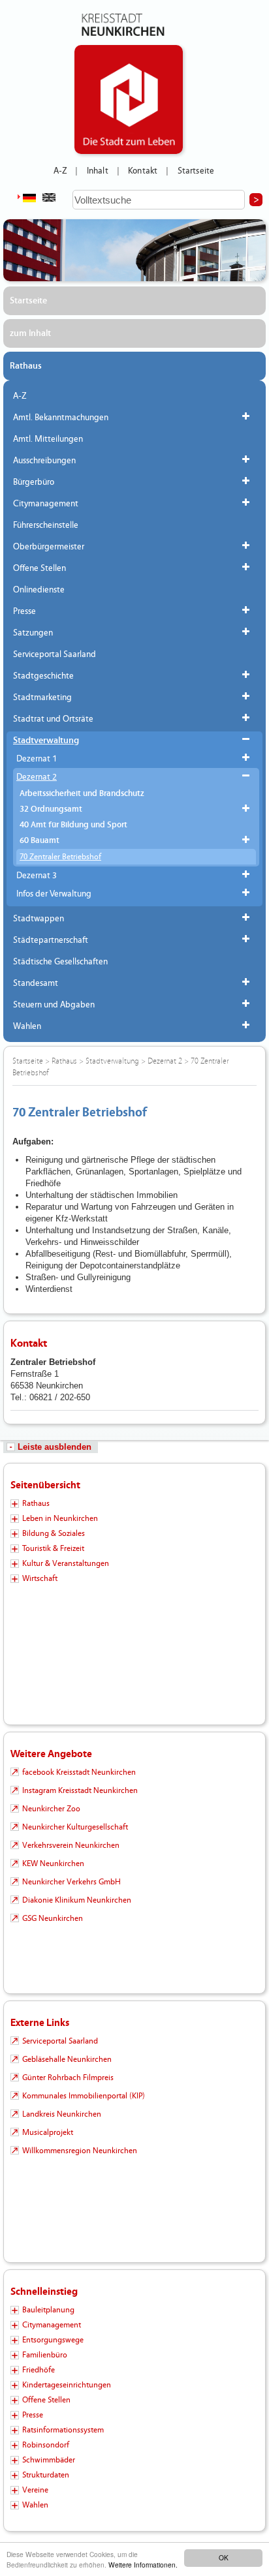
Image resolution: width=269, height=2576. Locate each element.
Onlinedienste (39, 590)
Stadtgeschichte (43, 676)
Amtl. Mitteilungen (48, 439)
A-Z (60, 171)
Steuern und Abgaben (54, 1005)
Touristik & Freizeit (53, 1548)
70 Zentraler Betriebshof (60, 857)
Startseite (196, 171)
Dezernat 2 (37, 777)
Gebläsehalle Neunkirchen (67, 2059)
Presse (24, 611)
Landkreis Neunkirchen (62, 2114)
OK (224, 2557)
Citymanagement (46, 504)
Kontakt (143, 171)
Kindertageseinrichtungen (67, 2385)
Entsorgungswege (53, 2340)
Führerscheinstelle (46, 525)
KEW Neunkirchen (53, 1863)
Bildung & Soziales (54, 1533)
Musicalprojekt (48, 2132)
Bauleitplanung (48, 2310)
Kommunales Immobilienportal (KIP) (84, 2096)
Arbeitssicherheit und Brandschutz (82, 794)
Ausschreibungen (44, 461)
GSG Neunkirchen (53, 1918)
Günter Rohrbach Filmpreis (68, 2078)
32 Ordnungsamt (51, 809)
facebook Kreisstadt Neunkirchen (79, 1772)
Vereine (35, 2490)
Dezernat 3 (37, 876)
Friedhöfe (39, 2370)
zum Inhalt (30, 333)
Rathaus (26, 366)
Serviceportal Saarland (55, 654)
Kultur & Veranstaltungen (66, 1563)
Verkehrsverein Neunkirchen (71, 1845)
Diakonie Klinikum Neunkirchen (77, 1900)
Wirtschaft (40, 1578)
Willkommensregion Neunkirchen (80, 2151)
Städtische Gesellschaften (60, 962)
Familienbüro (45, 2355)
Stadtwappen (39, 919)
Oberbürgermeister (49, 547)
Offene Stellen (40, 568)
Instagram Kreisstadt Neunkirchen (80, 1790)
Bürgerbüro (34, 482)
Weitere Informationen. (143, 2565)
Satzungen (33, 633)
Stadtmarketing (42, 698)
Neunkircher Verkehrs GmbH (71, 1882)
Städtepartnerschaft (51, 940)
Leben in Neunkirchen (60, 1518)
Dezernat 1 (37, 759)
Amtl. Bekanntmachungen (61, 418)
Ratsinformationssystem (63, 2430)
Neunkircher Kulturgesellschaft (75, 1827)
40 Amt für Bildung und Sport (73, 825)
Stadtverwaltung (46, 741)
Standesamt (36, 983)
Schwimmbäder (49, 2460)
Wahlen (27, 1026)
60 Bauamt (40, 841)
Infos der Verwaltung (54, 894)
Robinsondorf (46, 2445)
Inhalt (98, 171)
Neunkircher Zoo (51, 1809)
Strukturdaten (46, 2475)
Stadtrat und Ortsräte (53, 719)
